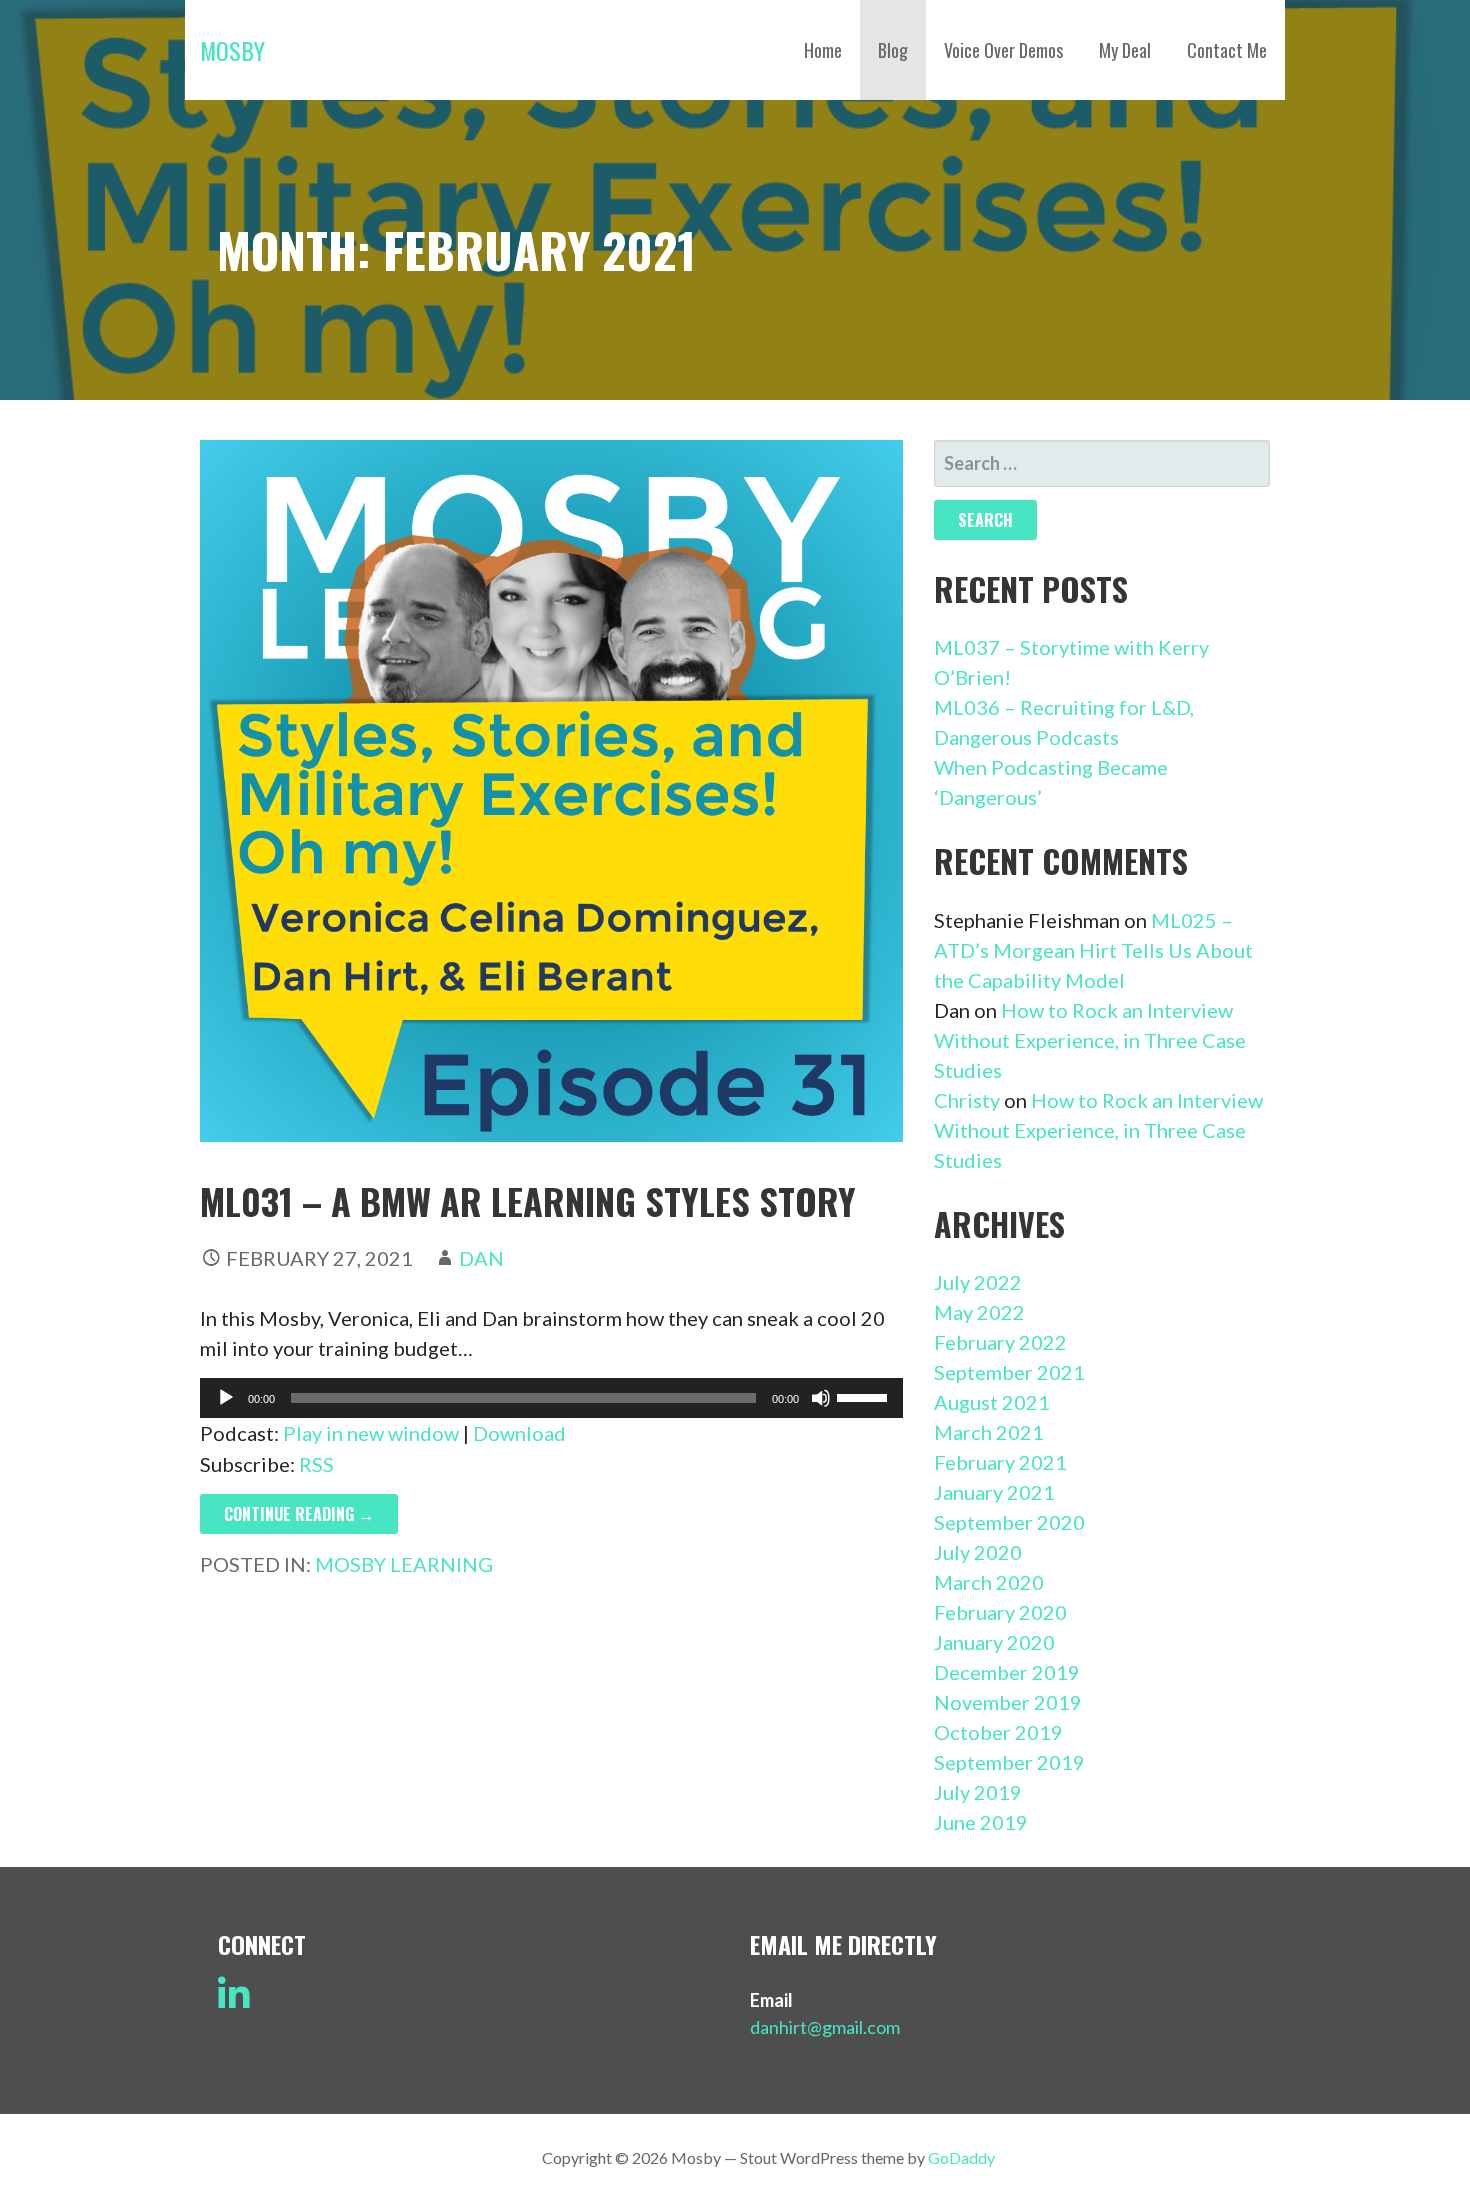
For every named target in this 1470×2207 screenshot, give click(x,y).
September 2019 (1009, 1762)
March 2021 (989, 1432)
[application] (551, 1398)
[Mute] (821, 1398)
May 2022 (979, 1312)
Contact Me (1227, 50)
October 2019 (998, 1732)
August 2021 (992, 1402)
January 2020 (994, 1642)
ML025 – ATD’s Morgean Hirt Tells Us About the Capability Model (1093, 950)
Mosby (232, 50)
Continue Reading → (299, 1514)
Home (823, 50)
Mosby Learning (404, 1564)
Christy (967, 1100)
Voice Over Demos (1003, 50)
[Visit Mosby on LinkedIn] (234, 2001)
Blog (893, 50)
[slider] (865, 1396)
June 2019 (981, 1822)
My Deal (1125, 50)
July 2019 (978, 1792)
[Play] (226, 1398)
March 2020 (989, 1582)
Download (519, 1433)
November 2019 (1008, 1702)
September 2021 (1009, 1372)
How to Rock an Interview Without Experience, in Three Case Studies (1090, 1040)
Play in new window (371, 1433)
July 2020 (978, 1552)
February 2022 (1000, 1342)
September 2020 (1009, 1522)
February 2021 (1000, 1462)
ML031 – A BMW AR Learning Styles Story (528, 1200)
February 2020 (1000, 1612)
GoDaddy (961, 2157)
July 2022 (978, 1282)
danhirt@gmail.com (825, 2027)
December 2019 (1007, 1672)
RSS (316, 1464)
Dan (481, 1258)
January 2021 (994, 1492)
